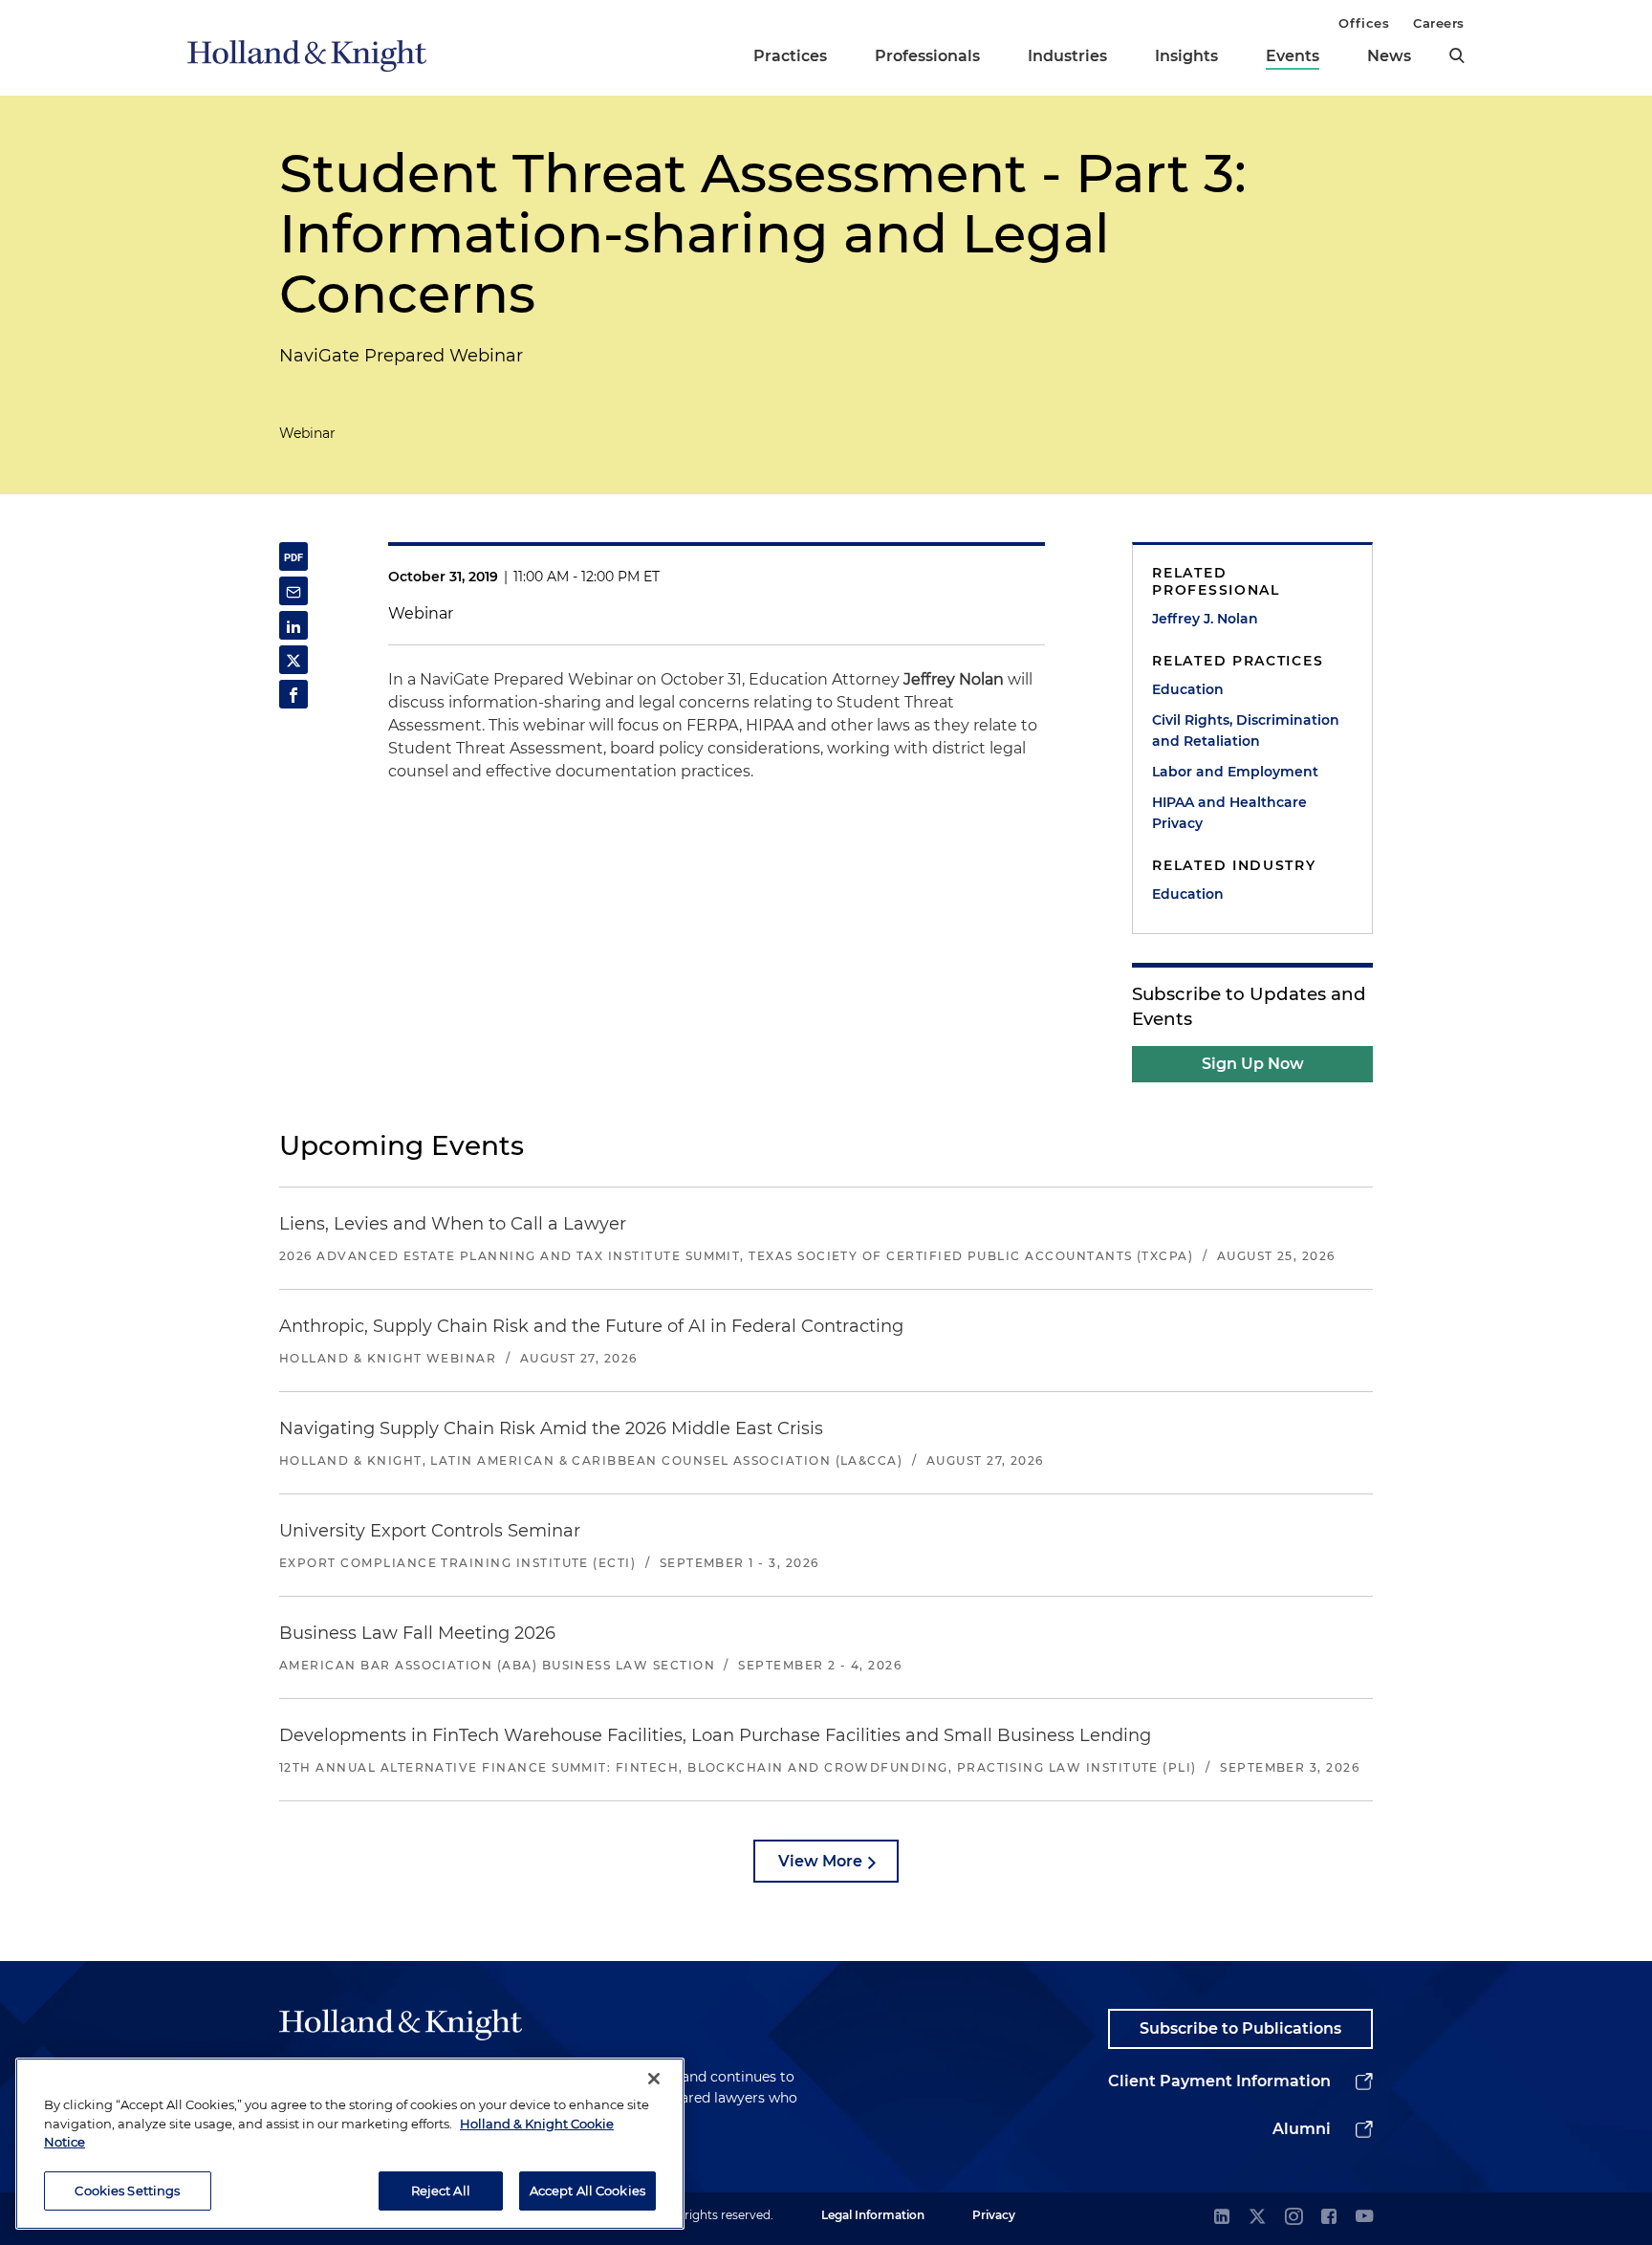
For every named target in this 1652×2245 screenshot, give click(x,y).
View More (820, 1861)
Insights (1186, 56)
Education (1188, 689)
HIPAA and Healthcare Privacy (1229, 813)
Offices (1364, 23)
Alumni (1302, 2129)
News (1389, 56)
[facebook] (1329, 2218)
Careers (1439, 23)
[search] (1457, 55)
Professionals (927, 56)
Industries (1067, 56)
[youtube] (1364, 2218)
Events (1293, 56)
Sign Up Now (1253, 1064)
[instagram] (1293, 2218)
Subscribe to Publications (1240, 2028)
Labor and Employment (1235, 772)
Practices (790, 56)
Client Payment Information (1219, 2081)
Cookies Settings (127, 2190)
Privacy (994, 2215)
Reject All (441, 2190)
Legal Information (873, 2215)
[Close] (654, 2079)
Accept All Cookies (587, 2190)
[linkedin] (1222, 2218)
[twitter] (1257, 2218)
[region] (350, 2144)
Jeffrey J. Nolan (1205, 619)
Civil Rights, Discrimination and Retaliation (1246, 730)
